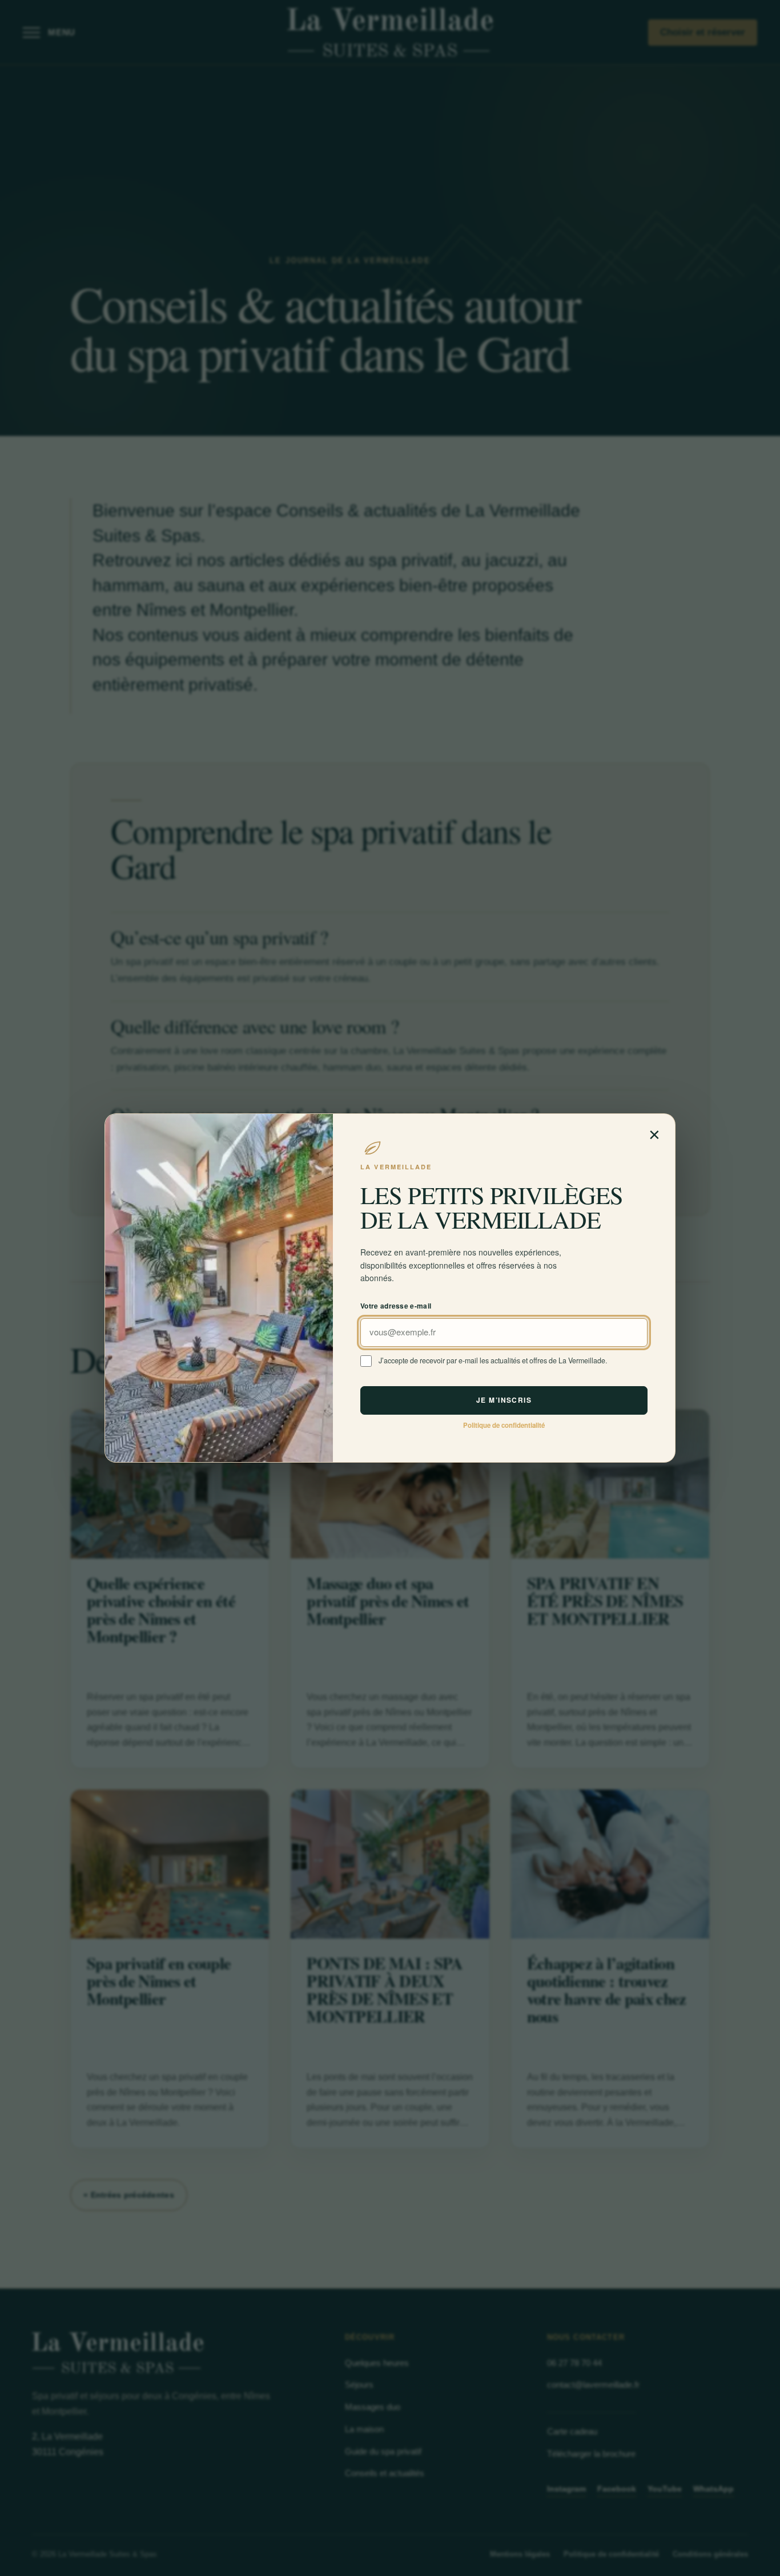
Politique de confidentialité (504, 1425)
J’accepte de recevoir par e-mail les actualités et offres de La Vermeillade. (493, 1360)
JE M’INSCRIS (504, 1400)
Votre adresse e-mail (396, 1306)
